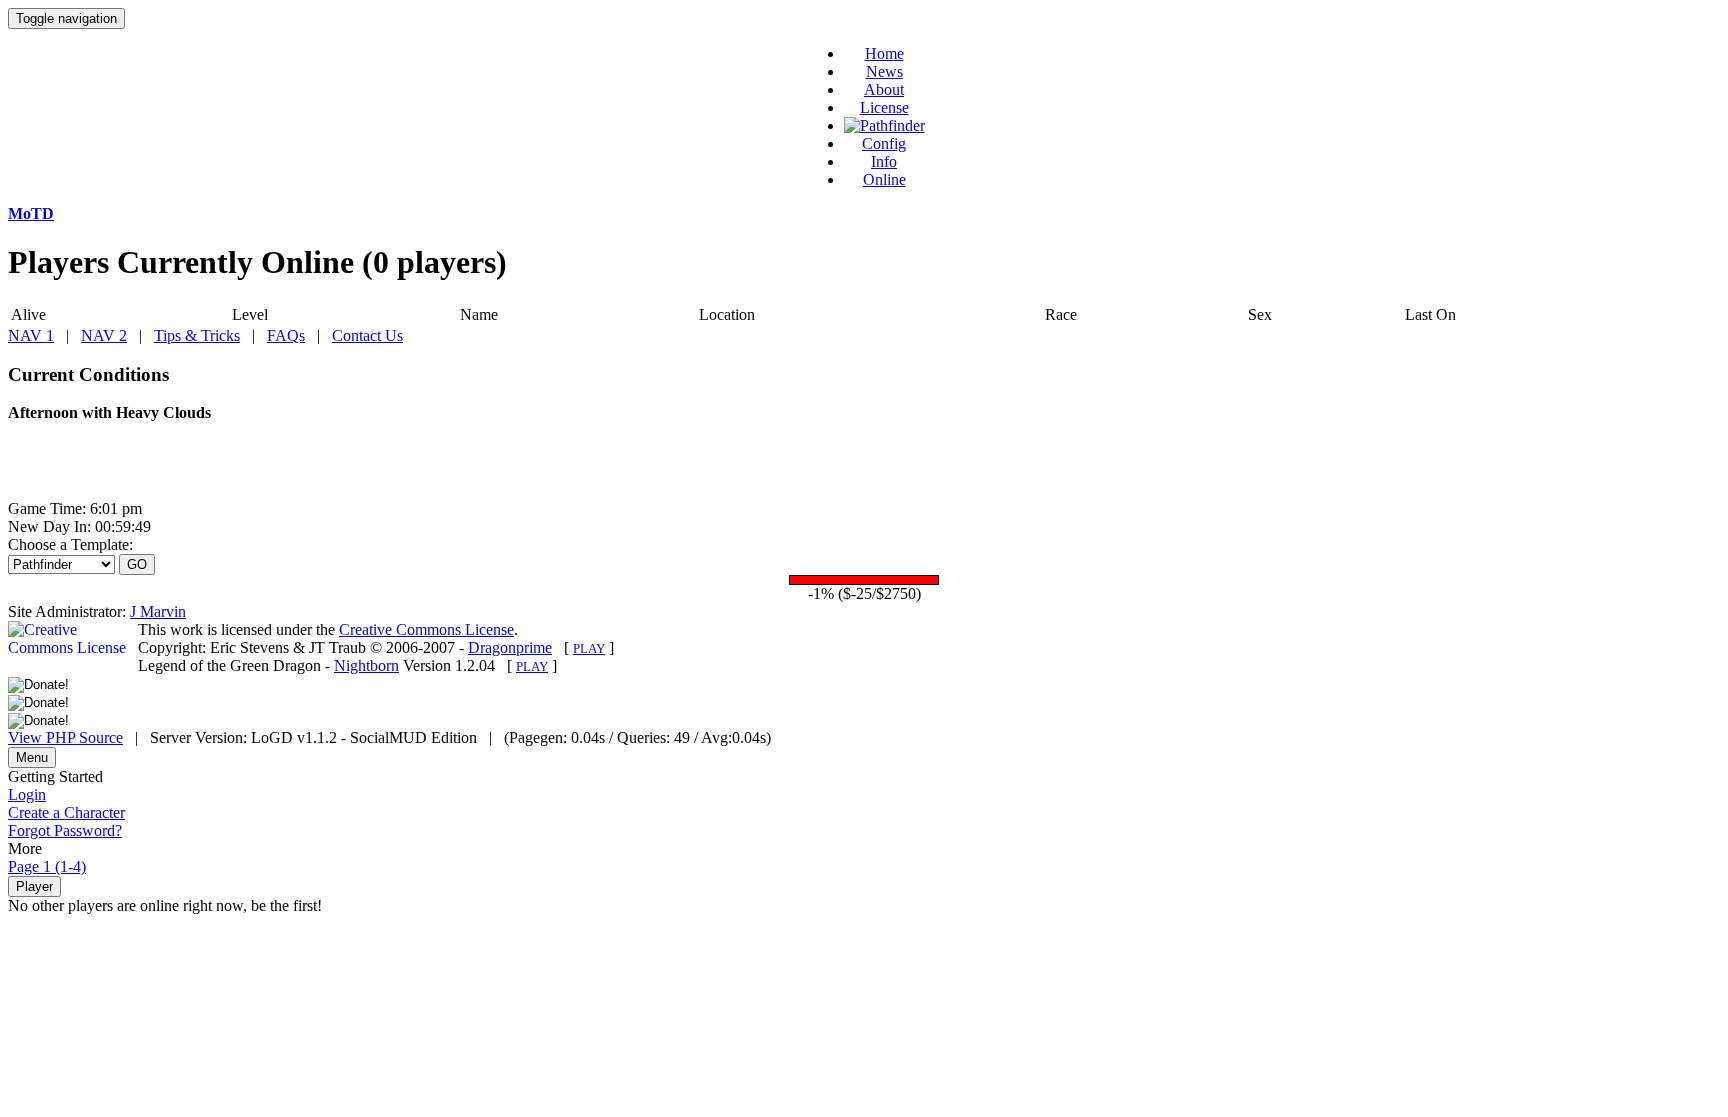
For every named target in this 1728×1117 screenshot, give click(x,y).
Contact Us (367, 335)
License (884, 107)
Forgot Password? (65, 830)
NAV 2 (104, 335)
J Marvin (158, 611)
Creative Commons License (426, 629)
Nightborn (366, 665)
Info (884, 161)
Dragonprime (510, 647)
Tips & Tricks (197, 335)
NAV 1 (31, 335)
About (884, 89)
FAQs (286, 335)
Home (884, 53)
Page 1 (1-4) (47, 866)
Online (884, 179)
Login (27, 794)
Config (884, 143)
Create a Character (66, 812)
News (884, 71)
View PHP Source (65, 737)
